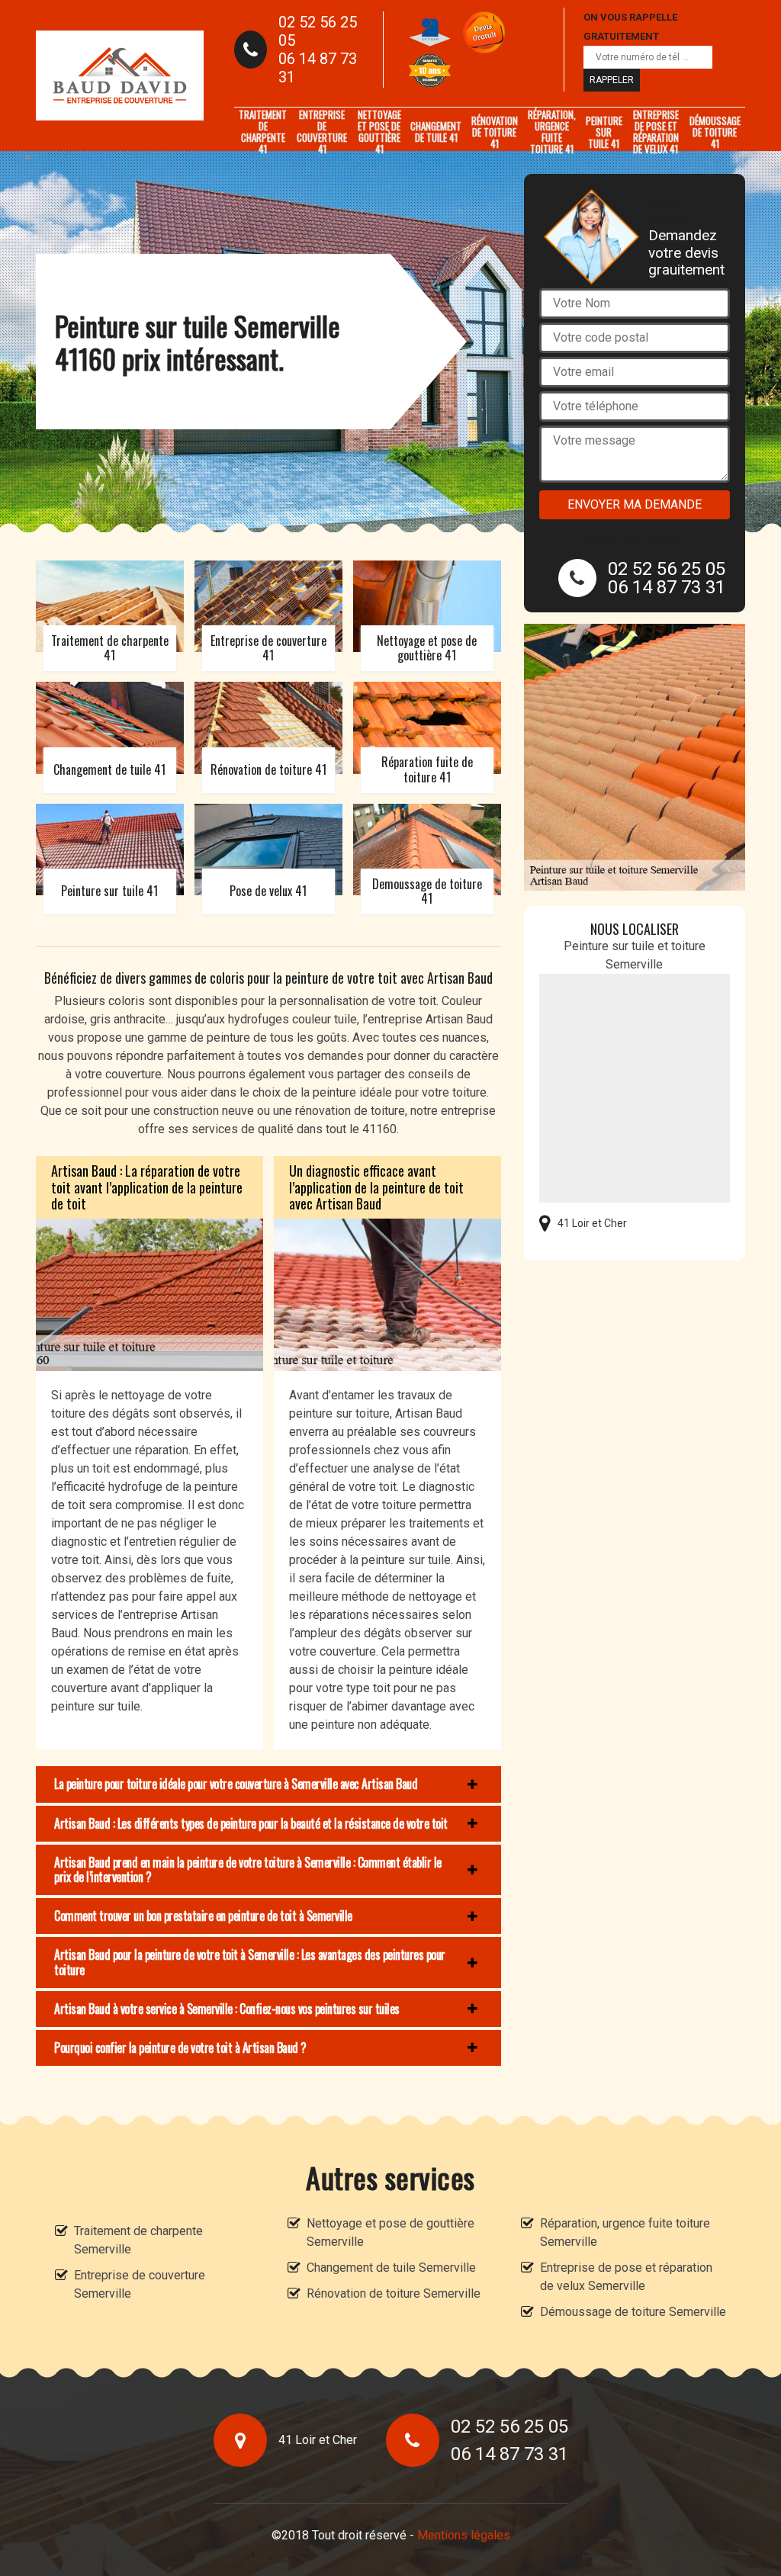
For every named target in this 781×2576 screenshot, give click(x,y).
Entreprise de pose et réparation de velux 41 (656, 132)
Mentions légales (464, 2535)
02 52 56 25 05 (318, 31)
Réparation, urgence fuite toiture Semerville (625, 2232)
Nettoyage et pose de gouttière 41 (379, 132)
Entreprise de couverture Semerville (140, 2284)
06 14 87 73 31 (318, 68)
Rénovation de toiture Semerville (394, 2293)
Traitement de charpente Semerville (138, 2240)
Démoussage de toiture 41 (715, 132)
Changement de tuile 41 (436, 132)
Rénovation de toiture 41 (495, 132)
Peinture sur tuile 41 (604, 132)
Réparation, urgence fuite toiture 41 (552, 132)
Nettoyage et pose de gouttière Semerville (390, 2232)
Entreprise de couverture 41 (322, 132)
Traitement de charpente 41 (263, 132)
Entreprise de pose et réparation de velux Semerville (626, 2277)
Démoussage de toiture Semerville (633, 2312)
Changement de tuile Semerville (391, 2268)
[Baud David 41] (120, 75)
